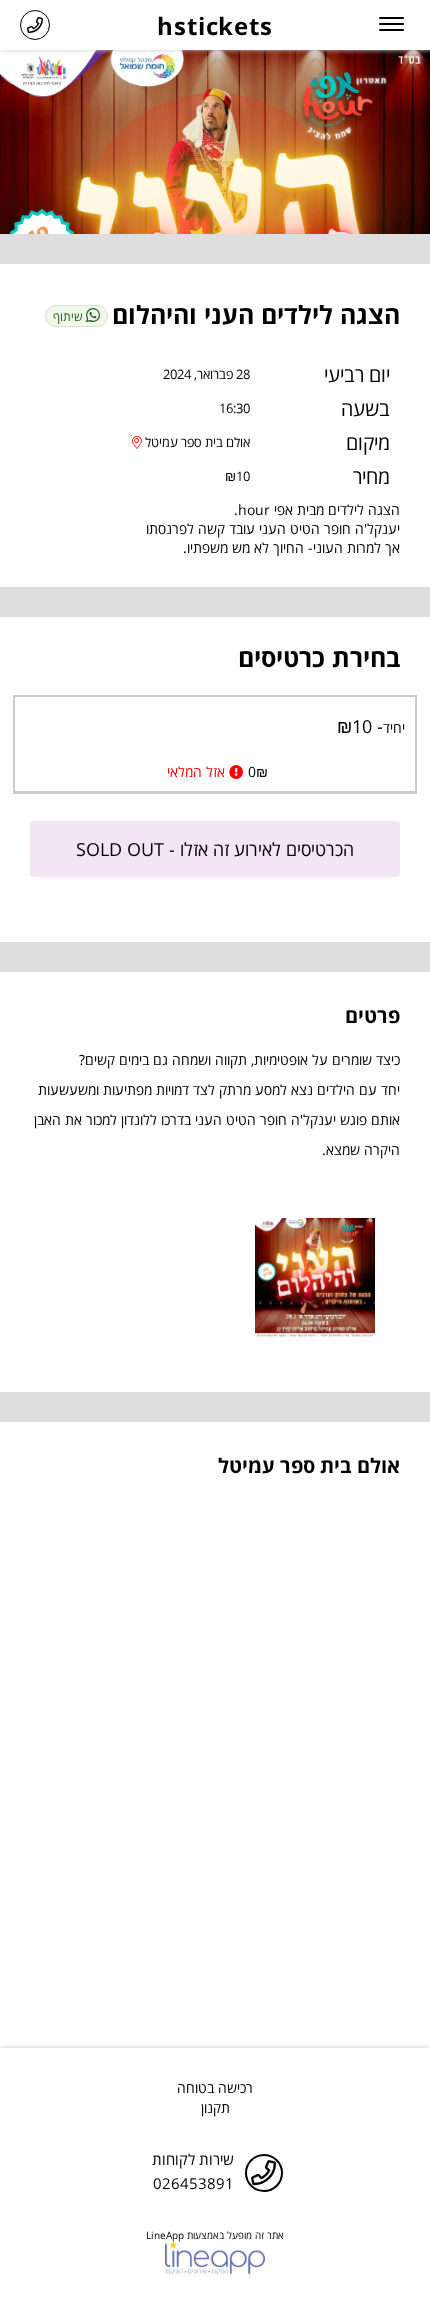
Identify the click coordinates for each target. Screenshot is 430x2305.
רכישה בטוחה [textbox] (215, 2087)
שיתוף (69, 316)
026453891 (193, 2183)
